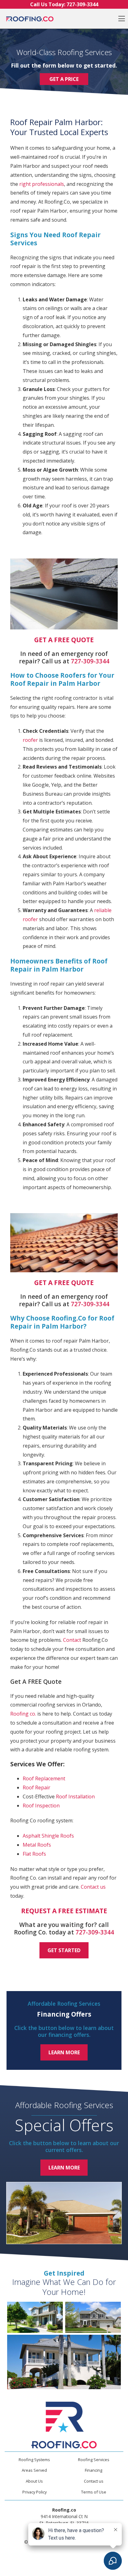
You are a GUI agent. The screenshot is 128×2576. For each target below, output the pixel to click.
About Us (34, 2481)
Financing (94, 2470)
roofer (30, 740)
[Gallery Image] (35, 2317)
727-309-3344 (90, 661)
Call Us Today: (64, 4)
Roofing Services (94, 2460)
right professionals (42, 184)
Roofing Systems (34, 2460)
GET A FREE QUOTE (64, 640)
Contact (72, 1640)
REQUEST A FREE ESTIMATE (64, 1911)
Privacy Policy (34, 2492)
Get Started (64, 1950)
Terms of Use (94, 2492)
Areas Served (34, 2470)
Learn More (64, 2052)
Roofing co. (23, 1714)
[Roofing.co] (30, 19)
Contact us (93, 1887)
